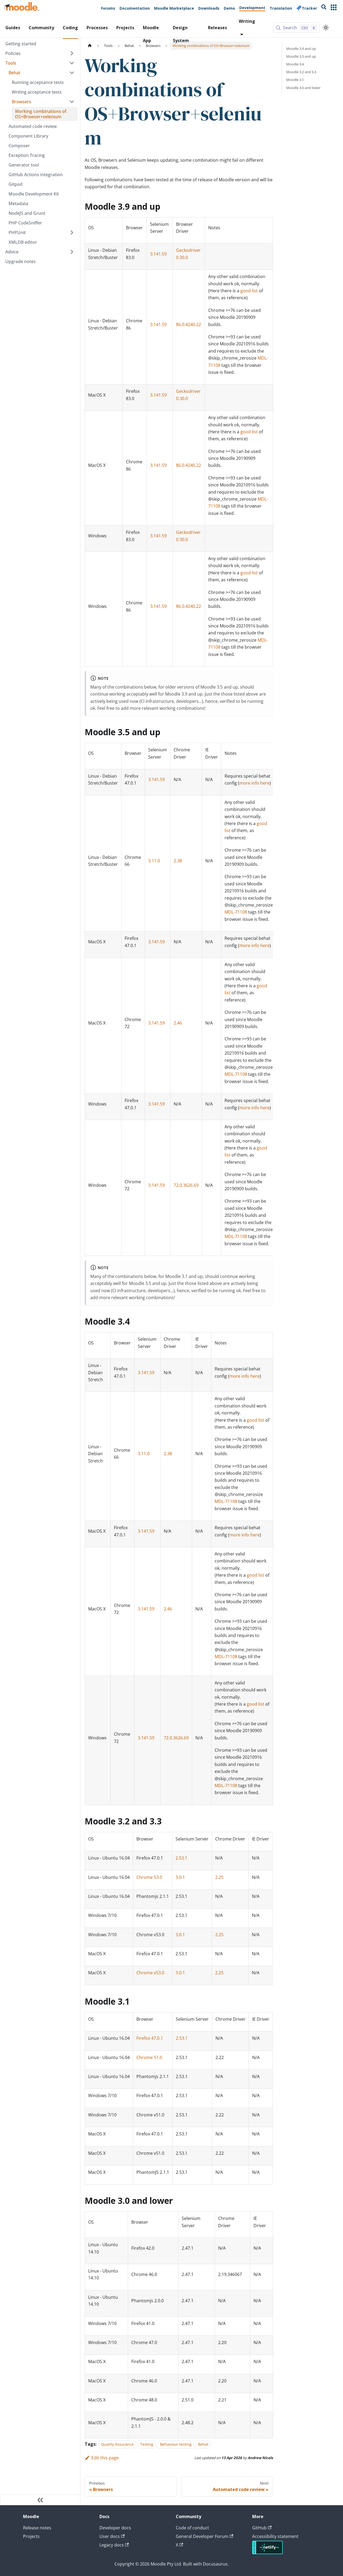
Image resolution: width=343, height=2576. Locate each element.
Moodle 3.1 (295, 80)
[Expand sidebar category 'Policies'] (72, 53)
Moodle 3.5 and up (301, 56)
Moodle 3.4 (295, 64)
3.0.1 (180, 1877)
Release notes (37, 2528)
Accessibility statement (275, 2536)
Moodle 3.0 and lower (303, 88)
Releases (217, 28)
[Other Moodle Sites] (334, 8)
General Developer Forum (202, 2536)
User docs (110, 2536)
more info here (254, 783)
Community (41, 28)
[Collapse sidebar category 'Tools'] (72, 63)
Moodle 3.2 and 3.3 (301, 72)
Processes (97, 28)
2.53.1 (181, 1858)
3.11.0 (154, 861)
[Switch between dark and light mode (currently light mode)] (326, 28)
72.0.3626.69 (186, 1185)
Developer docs (115, 2528)
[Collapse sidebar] (40, 2500)
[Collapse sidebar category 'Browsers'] (72, 102)
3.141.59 (158, 254)
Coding (70, 28)
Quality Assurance (117, 2444)
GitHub (259, 2528)
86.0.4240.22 (189, 324)
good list (249, 291)
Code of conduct (192, 2528)
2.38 (178, 861)
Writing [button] (247, 21)
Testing (147, 2444)
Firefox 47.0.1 (150, 2038)
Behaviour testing (176, 2444)
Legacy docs (112, 2545)
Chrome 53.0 (149, 1877)
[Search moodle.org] (324, 8)
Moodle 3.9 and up (301, 49)
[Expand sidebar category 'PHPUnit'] (72, 232)
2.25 (219, 1877)
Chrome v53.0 (150, 1973)
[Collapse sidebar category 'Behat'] (72, 73)
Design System (181, 32)
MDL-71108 (236, 912)
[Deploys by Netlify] (267, 2553)
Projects (125, 28)
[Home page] (90, 46)
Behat (203, 2444)
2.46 (178, 1023)
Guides (13, 28)
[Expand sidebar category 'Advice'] (72, 252)
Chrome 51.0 (149, 2057)
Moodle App (151, 32)
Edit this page (105, 2458)
